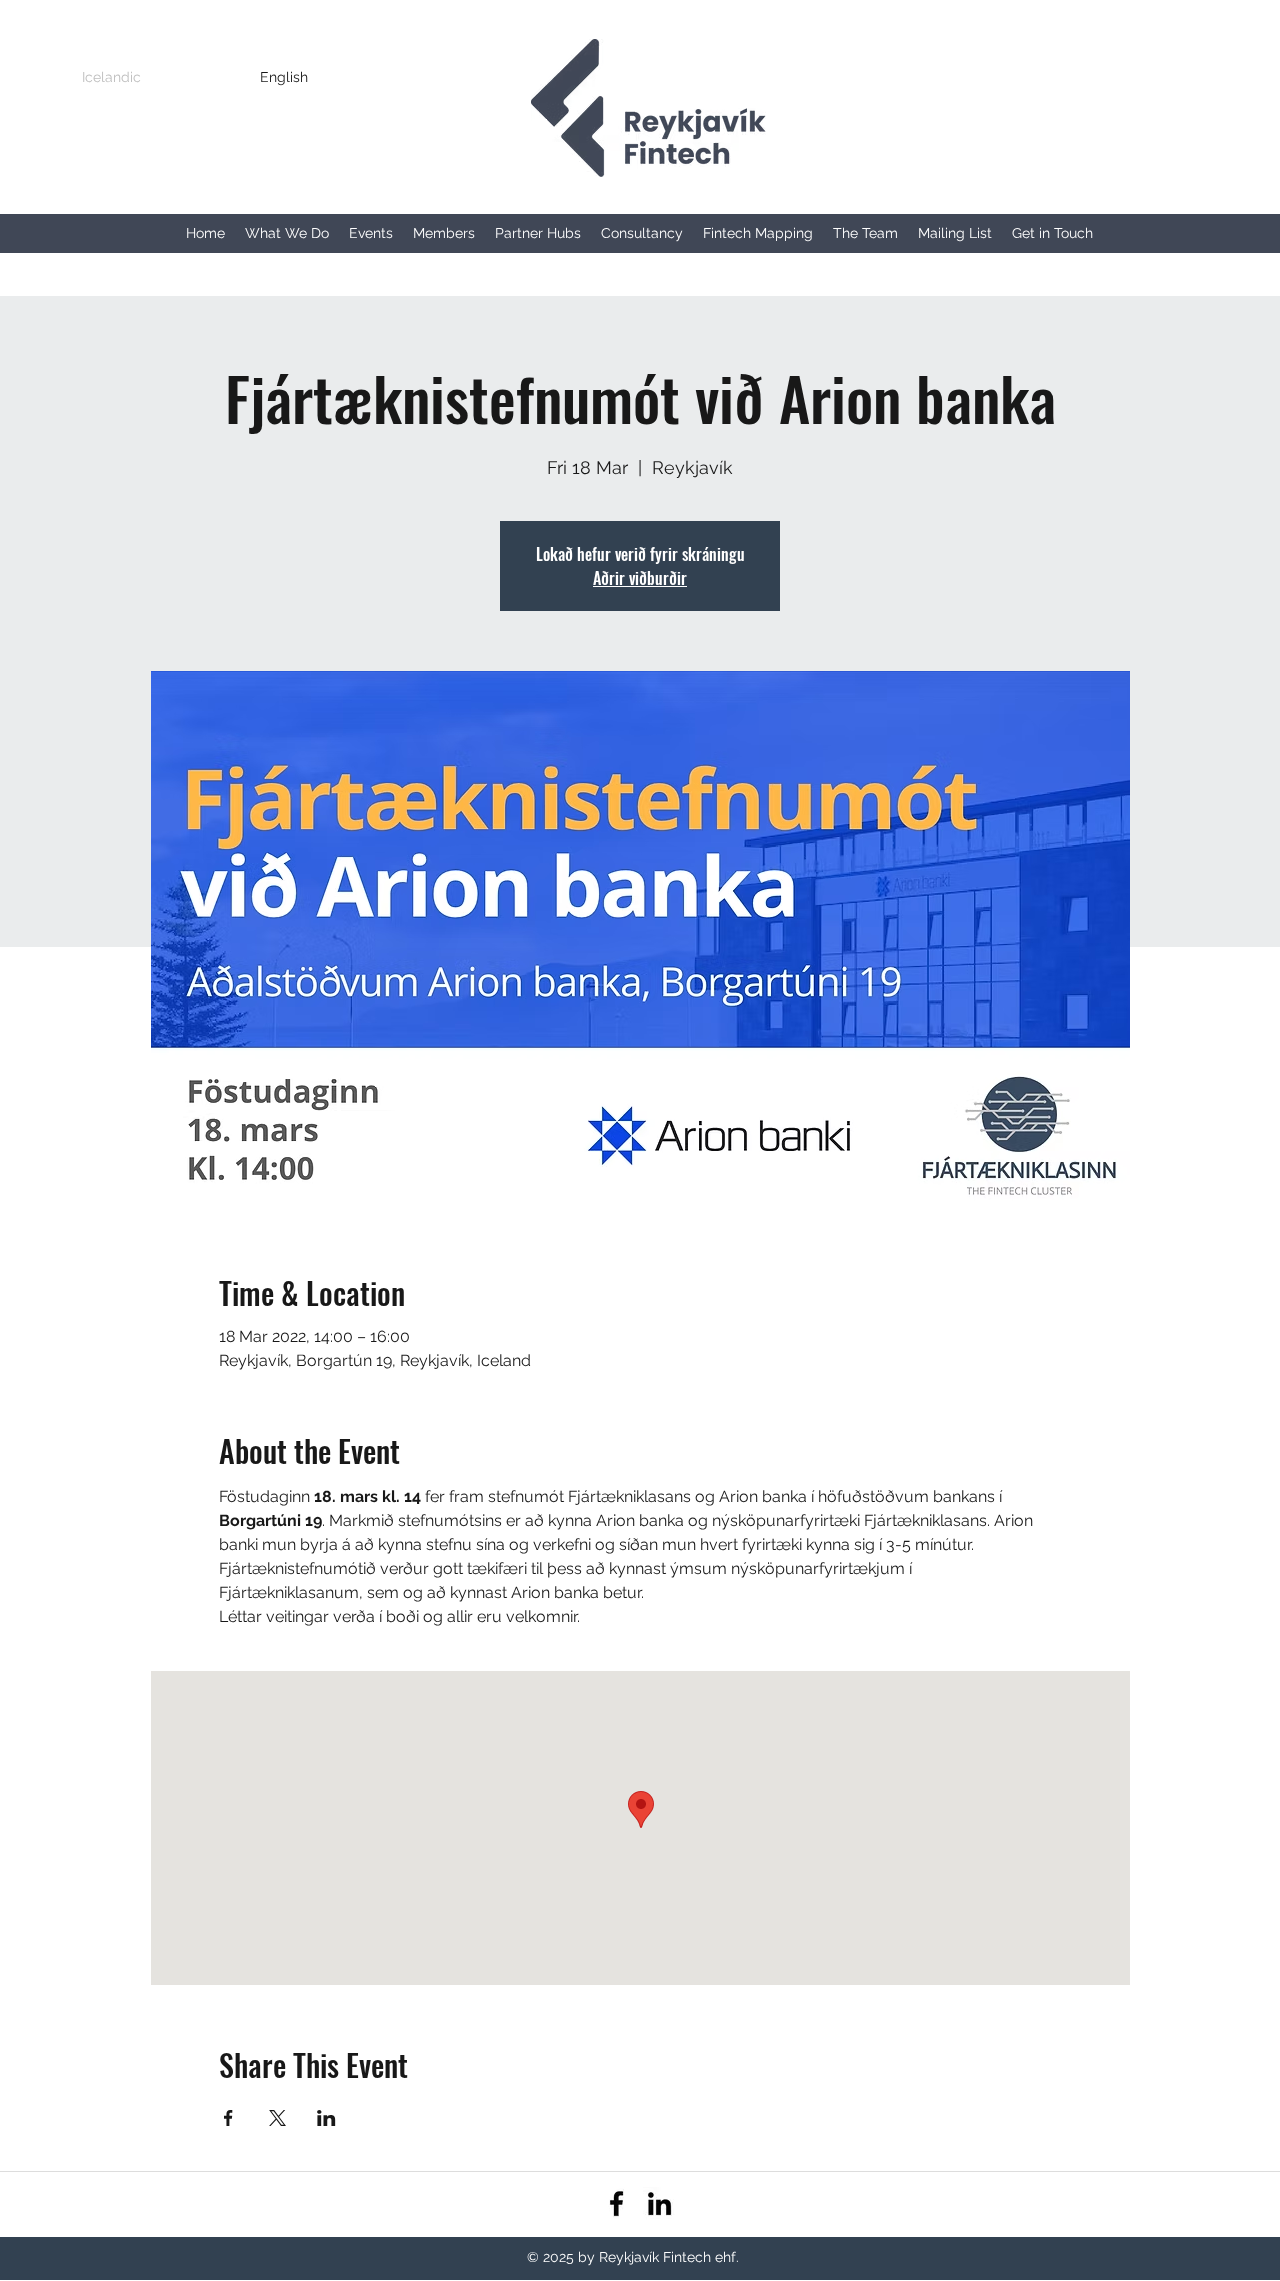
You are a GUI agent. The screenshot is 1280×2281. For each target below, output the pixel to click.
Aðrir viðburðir (640, 578)
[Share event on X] (277, 2118)
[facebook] (616, 2203)
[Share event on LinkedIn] (326, 2118)
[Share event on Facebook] (228, 2118)
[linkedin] (659, 2203)
